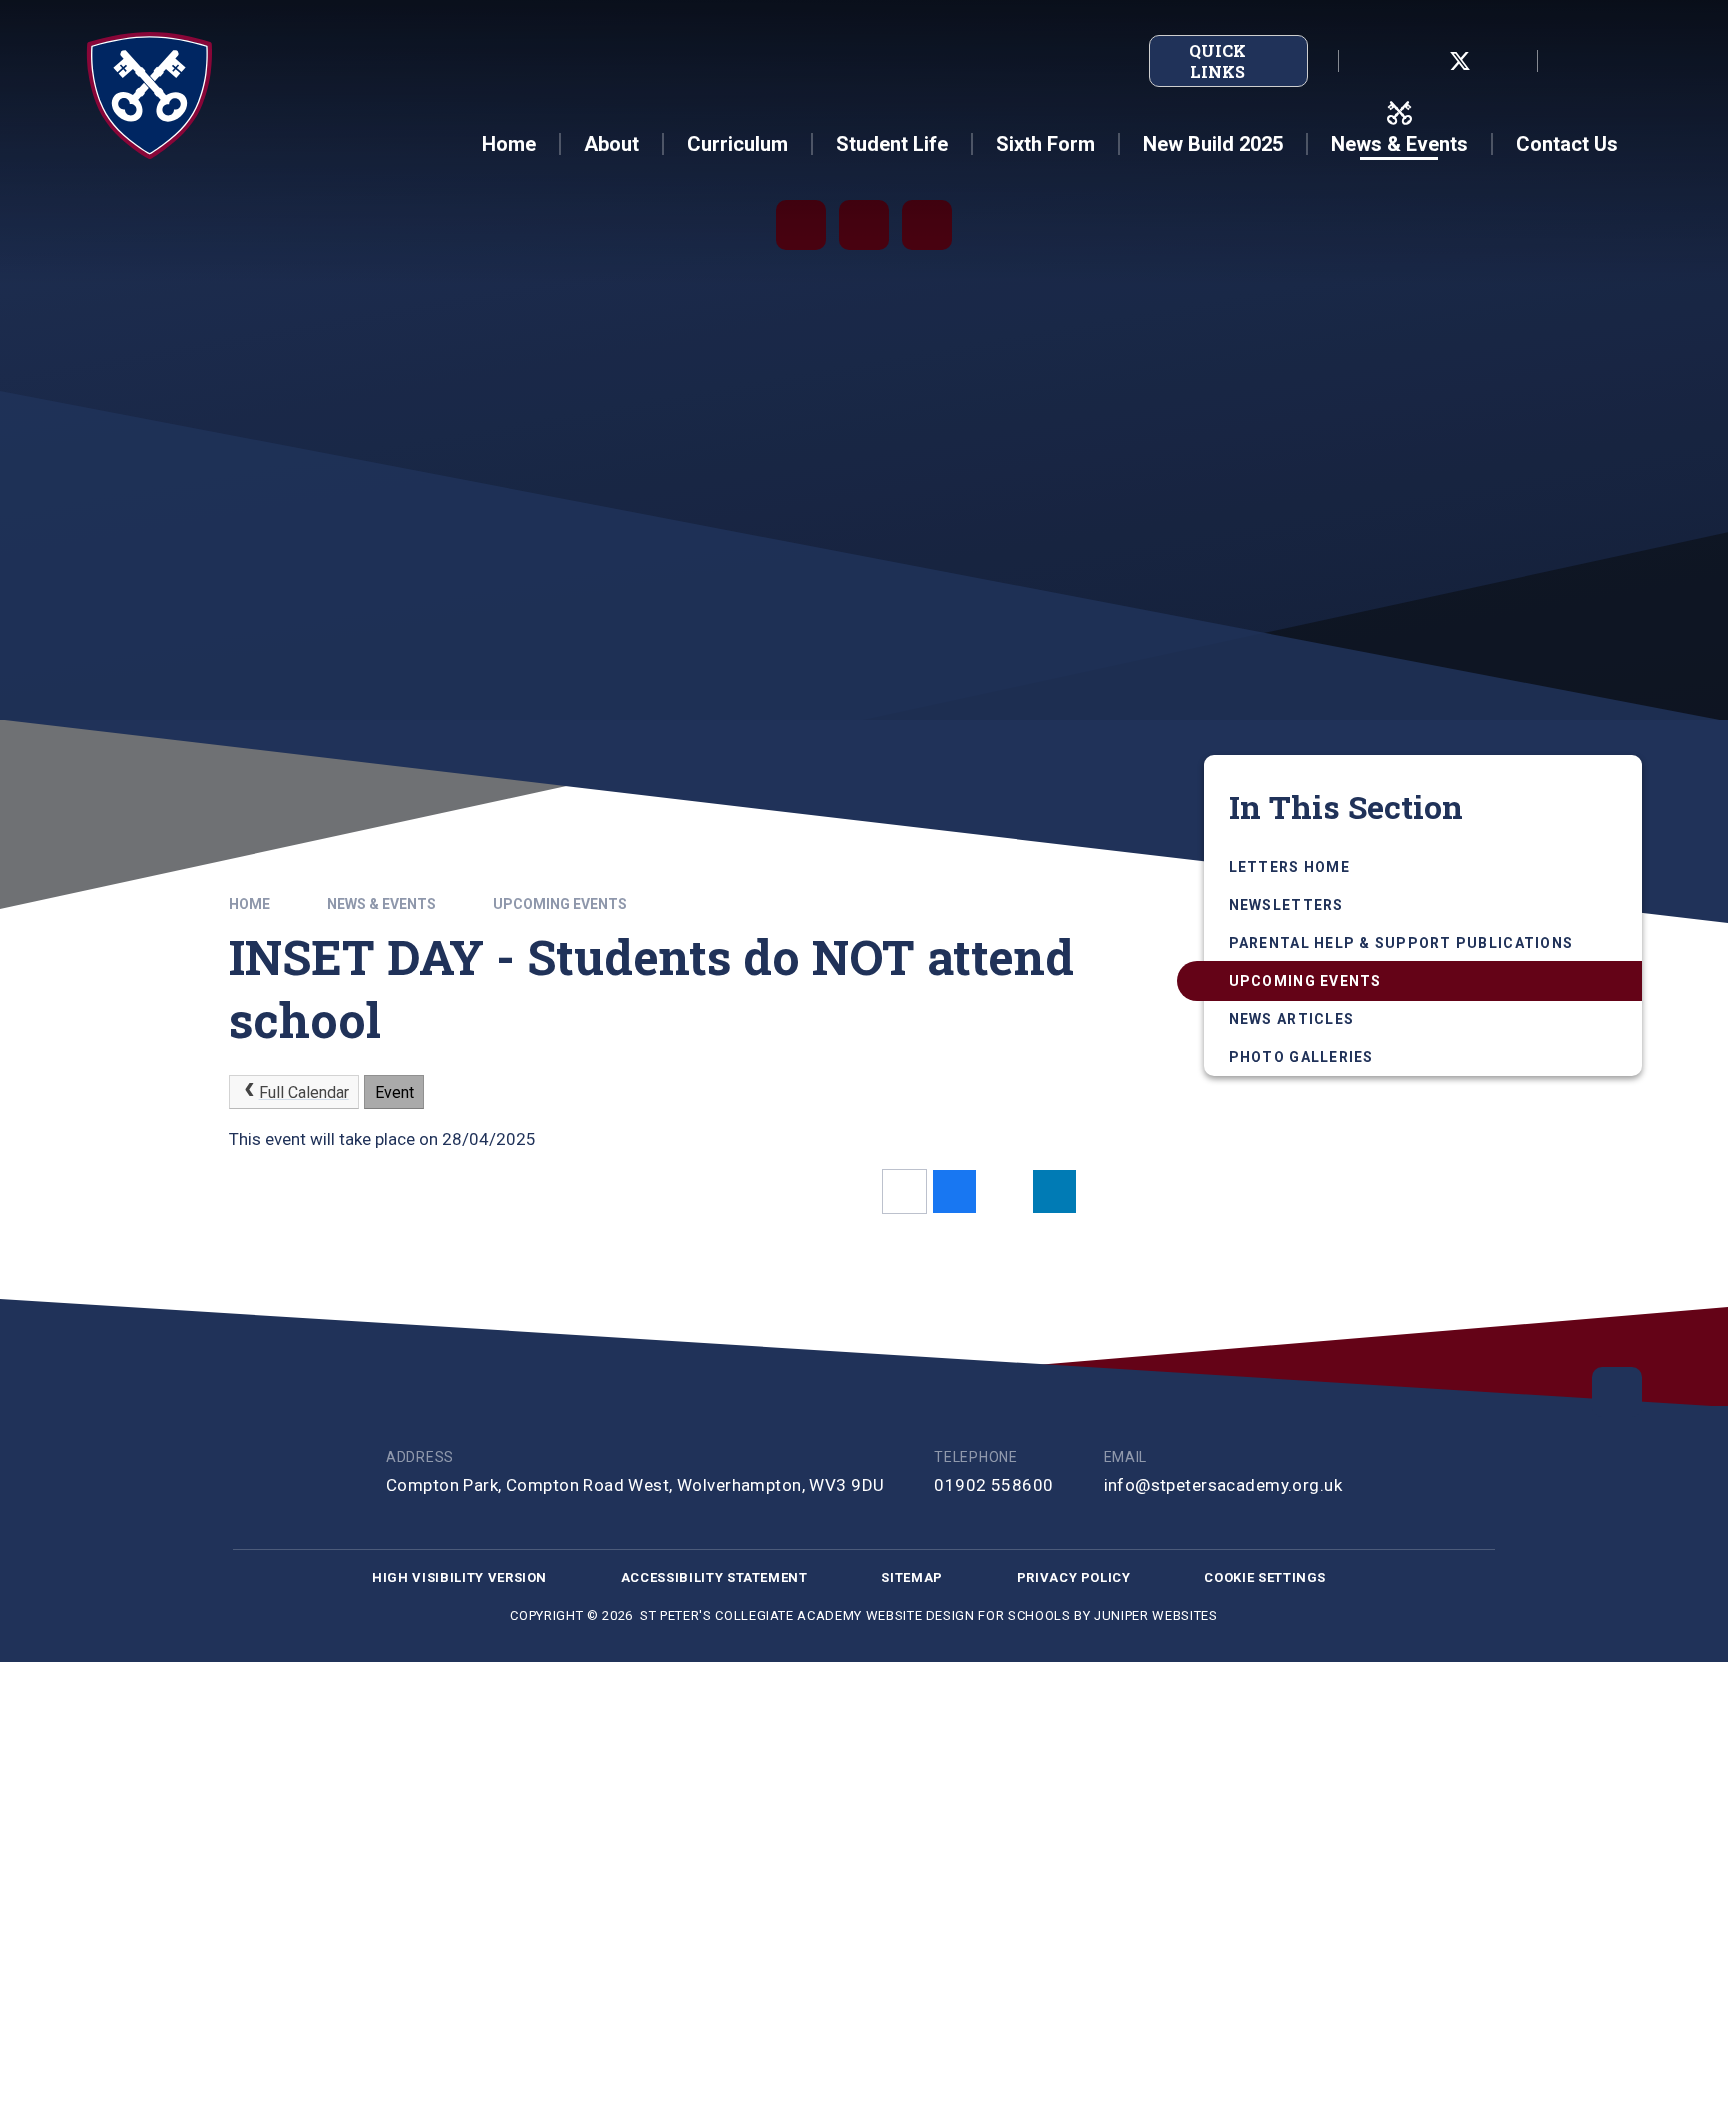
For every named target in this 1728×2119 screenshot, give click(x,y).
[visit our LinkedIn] (1372, 61)
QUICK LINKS (1217, 61)
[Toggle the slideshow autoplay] (801, 225)
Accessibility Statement (714, 1577)
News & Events (381, 904)
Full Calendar (304, 1092)
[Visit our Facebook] (1416, 61)
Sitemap (912, 1577)
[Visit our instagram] (1504, 61)
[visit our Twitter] (1460, 61)
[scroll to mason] (1617, 1392)
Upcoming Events (560, 904)
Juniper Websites (1155, 1615)
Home (249, 904)
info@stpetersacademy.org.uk (1223, 1485)
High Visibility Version (459, 1577)
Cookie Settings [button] (1265, 1577)
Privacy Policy (1074, 1577)
